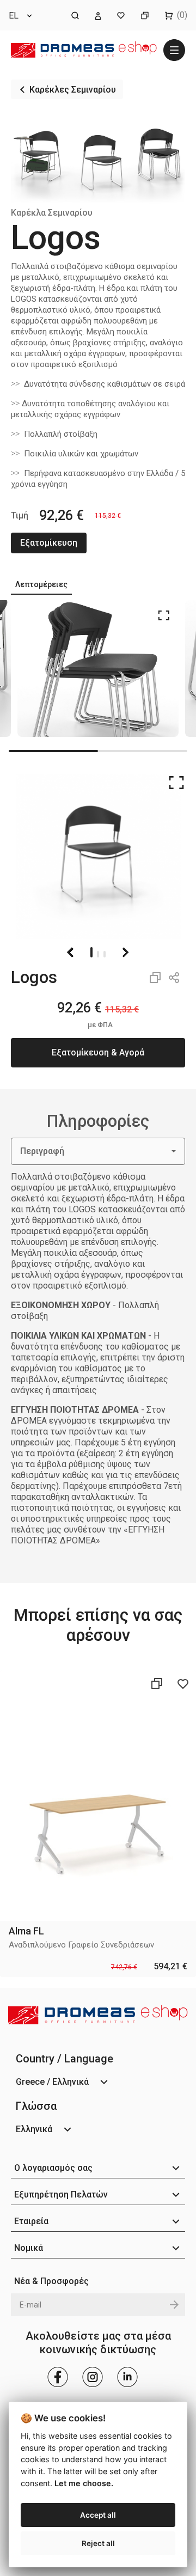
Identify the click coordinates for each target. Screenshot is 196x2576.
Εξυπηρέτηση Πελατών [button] (61, 2195)
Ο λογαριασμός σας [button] (53, 2168)
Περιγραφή (42, 1151)
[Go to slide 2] (98, 952)
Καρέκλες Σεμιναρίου (73, 90)
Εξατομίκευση (49, 543)
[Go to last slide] (71, 953)
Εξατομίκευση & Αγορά (98, 1052)
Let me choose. (84, 2483)
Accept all (98, 2515)
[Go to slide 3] (105, 952)
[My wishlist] (121, 15)
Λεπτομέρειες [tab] (41, 584)
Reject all (98, 2543)
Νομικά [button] (29, 2248)
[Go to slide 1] (91, 952)
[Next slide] (125, 953)
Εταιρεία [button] (31, 2221)
